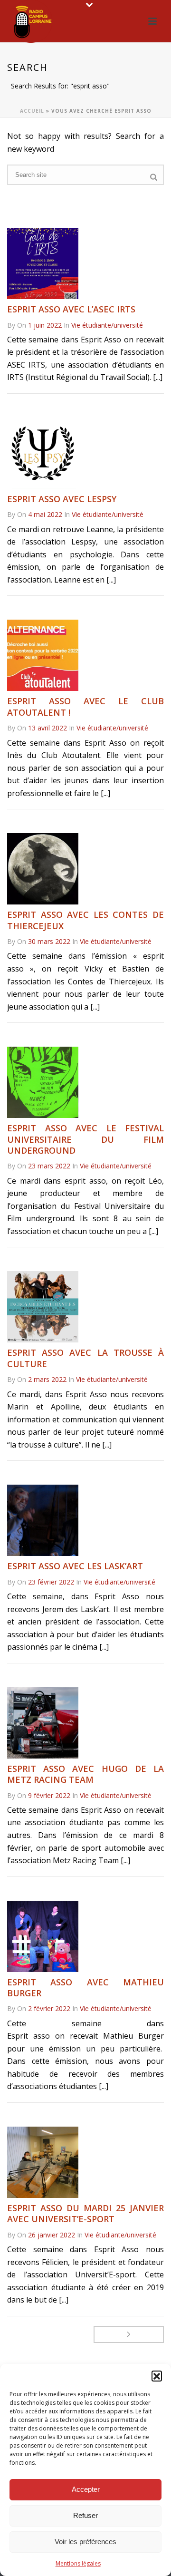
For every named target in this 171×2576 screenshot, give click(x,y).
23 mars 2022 (49, 1166)
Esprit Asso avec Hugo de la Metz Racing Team (85, 1774)
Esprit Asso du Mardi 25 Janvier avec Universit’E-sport (85, 2213)
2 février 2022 (49, 2008)
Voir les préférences (85, 2542)
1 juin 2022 (45, 325)
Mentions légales (78, 2563)
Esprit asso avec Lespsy (62, 499)
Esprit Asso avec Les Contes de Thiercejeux (85, 920)
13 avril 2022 (47, 728)
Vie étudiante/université (107, 325)
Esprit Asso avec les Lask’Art (75, 1566)
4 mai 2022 (45, 514)
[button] (157, 2376)
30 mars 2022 (49, 941)
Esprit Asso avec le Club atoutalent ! (85, 706)
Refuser (85, 2515)
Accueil (32, 111)
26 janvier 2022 (52, 2235)
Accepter (86, 2489)
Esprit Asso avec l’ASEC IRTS (71, 309)
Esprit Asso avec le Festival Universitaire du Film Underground (85, 1139)
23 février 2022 (51, 1582)
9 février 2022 (49, 1795)
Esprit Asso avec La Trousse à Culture (85, 1358)
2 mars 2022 (47, 1379)
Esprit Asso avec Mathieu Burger (85, 1988)
